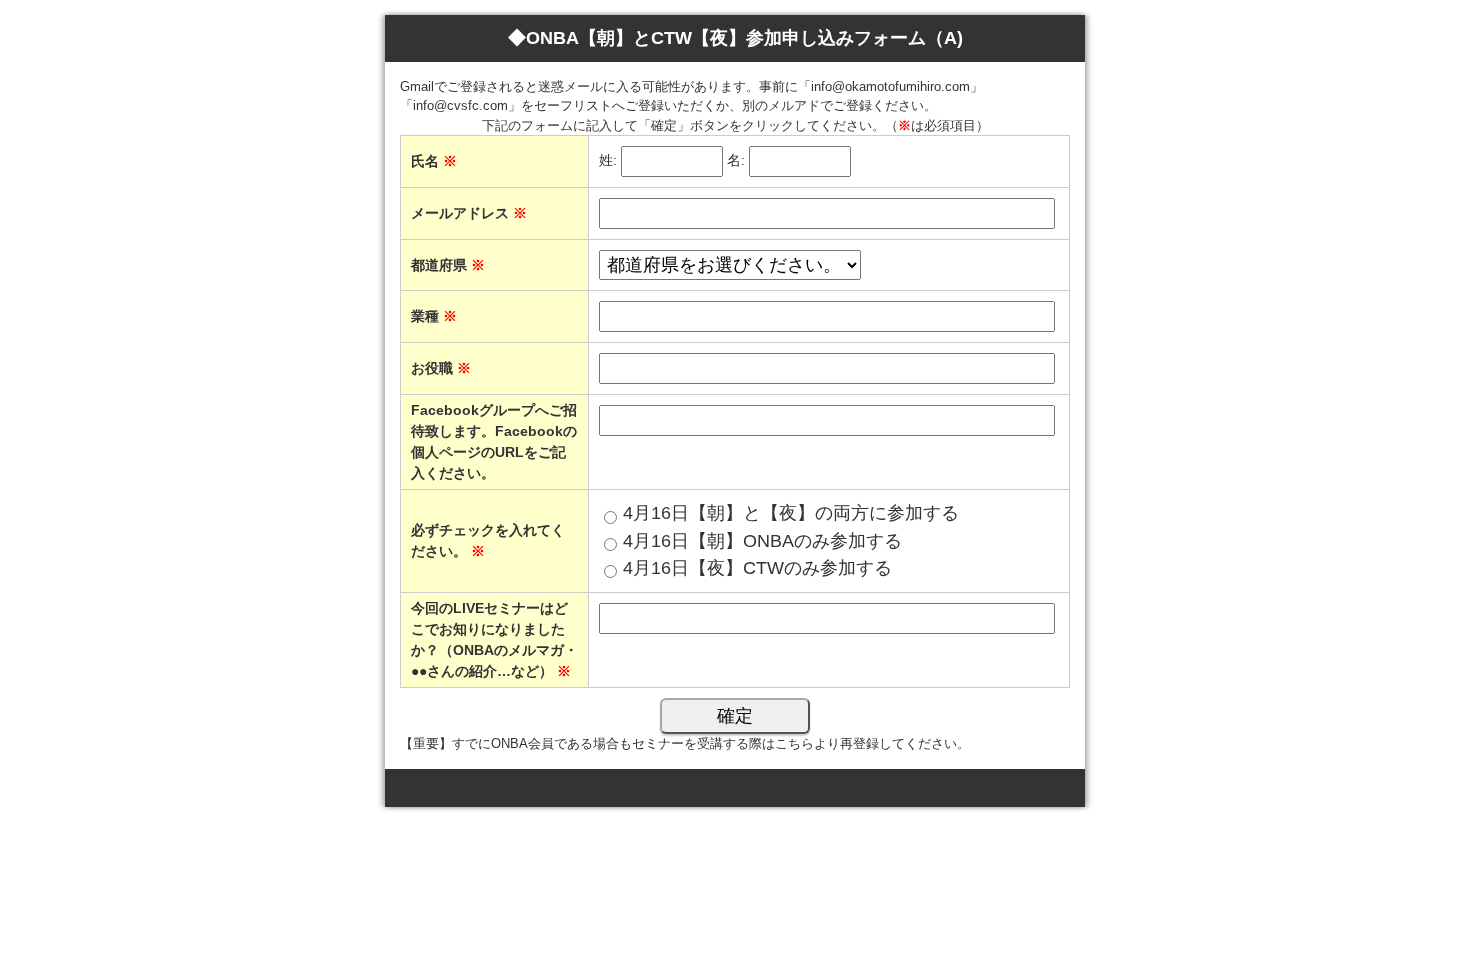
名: (736, 160)
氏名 (434, 161)
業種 (434, 316)
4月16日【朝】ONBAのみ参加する (762, 541)
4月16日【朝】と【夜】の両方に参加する (791, 513)
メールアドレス (469, 213)
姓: (608, 160)
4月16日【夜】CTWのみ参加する (757, 568)
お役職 (441, 368)
